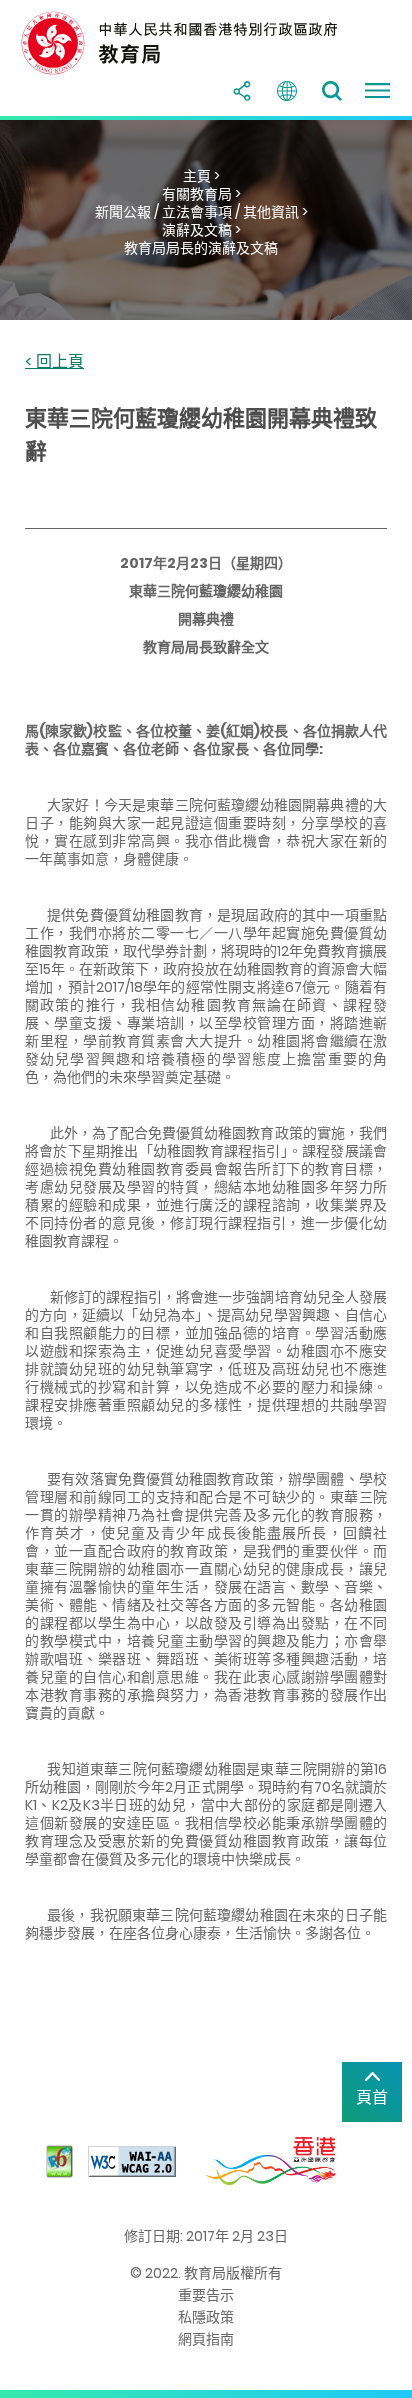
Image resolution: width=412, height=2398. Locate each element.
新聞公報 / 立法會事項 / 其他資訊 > (201, 212)
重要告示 (206, 2295)
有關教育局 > (201, 194)
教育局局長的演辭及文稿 (201, 248)
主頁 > (201, 176)
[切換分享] (242, 91)
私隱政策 (206, 2317)
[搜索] (332, 91)
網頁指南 (206, 2339)
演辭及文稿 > (201, 230)
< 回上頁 (54, 362)
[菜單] (377, 91)
